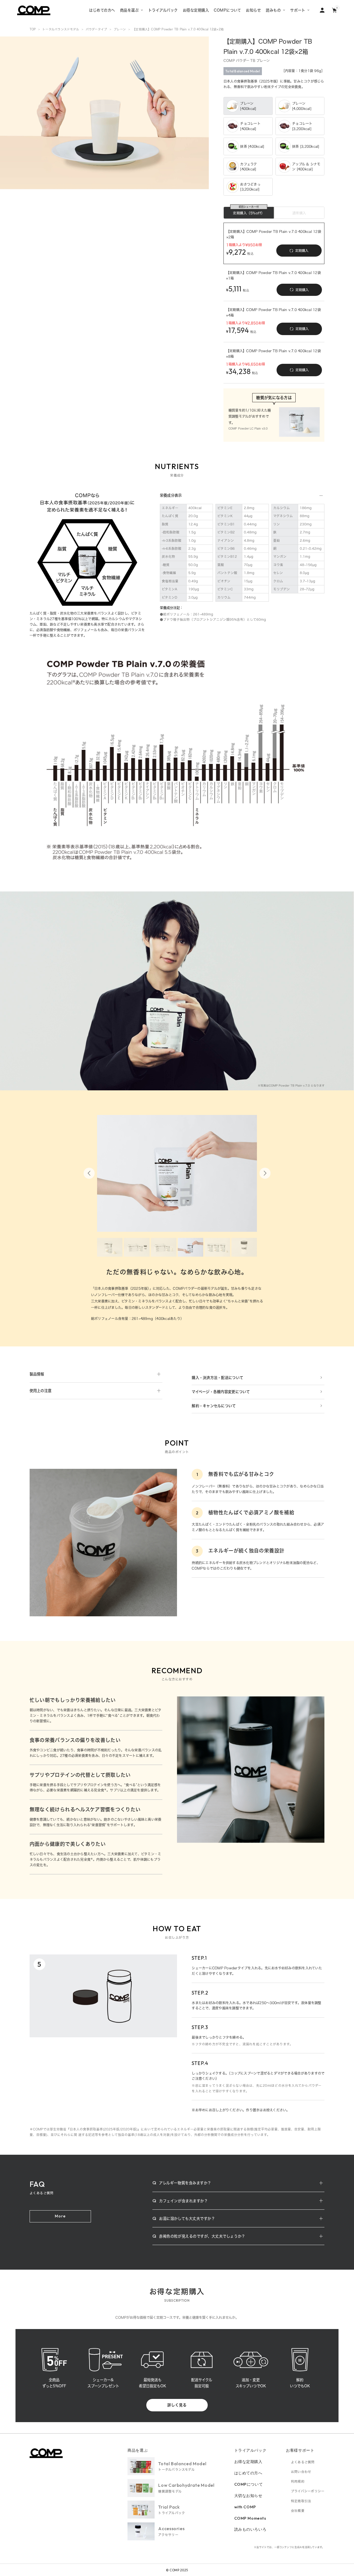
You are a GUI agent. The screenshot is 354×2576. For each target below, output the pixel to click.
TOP (33, 29)
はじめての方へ (248, 2473)
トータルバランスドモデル (61, 29)
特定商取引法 (301, 2501)
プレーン (120, 29)
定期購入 (302, 251)
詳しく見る (177, 2405)
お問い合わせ (301, 2472)
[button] (89, 1173)
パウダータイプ (97, 29)
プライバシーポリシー (308, 2491)
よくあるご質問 (303, 2462)
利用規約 (298, 2481)
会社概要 (298, 2511)
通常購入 (299, 213)
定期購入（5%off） (249, 213)
